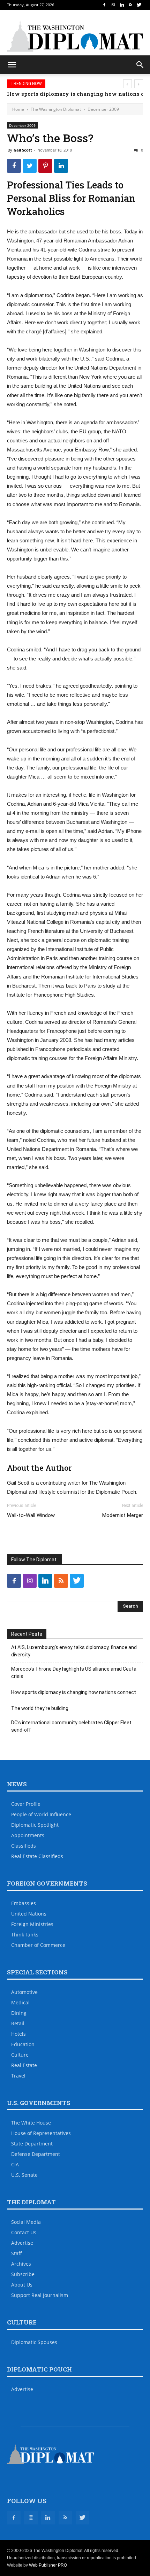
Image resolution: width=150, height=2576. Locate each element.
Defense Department (36, 2154)
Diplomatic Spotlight (35, 1825)
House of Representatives (41, 2133)
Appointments (28, 1835)
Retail (18, 2023)
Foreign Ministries (32, 1924)
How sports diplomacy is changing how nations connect (74, 1692)
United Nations (29, 1914)
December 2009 (103, 109)
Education (23, 2044)
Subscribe (23, 2274)
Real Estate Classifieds (37, 1856)
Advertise (22, 2243)
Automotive (24, 1992)
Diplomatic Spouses (34, 2342)
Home (18, 109)
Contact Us (24, 2232)
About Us (22, 2285)
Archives (21, 2264)
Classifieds (24, 1846)
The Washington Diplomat (56, 109)
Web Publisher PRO (48, 2565)
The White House (31, 2123)
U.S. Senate (24, 2175)
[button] (140, 65)
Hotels (18, 2034)
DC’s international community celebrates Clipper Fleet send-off (71, 1726)
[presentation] (127, 84)
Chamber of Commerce (38, 1945)
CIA (15, 2164)
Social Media (26, 2222)
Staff (17, 2253)
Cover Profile (26, 1804)
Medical (20, 2002)
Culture (20, 2055)
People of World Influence (41, 1814)
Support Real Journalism (40, 2295)
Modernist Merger (123, 1515)
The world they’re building (40, 1708)
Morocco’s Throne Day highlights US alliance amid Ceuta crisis (74, 1673)
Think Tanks (25, 1935)
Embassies (24, 1903)
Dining (19, 2013)
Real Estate (24, 2065)
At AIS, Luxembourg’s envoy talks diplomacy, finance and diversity (74, 1651)
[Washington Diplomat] (75, 36)
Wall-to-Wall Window (31, 1515)
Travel (18, 2076)
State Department (32, 2144)
